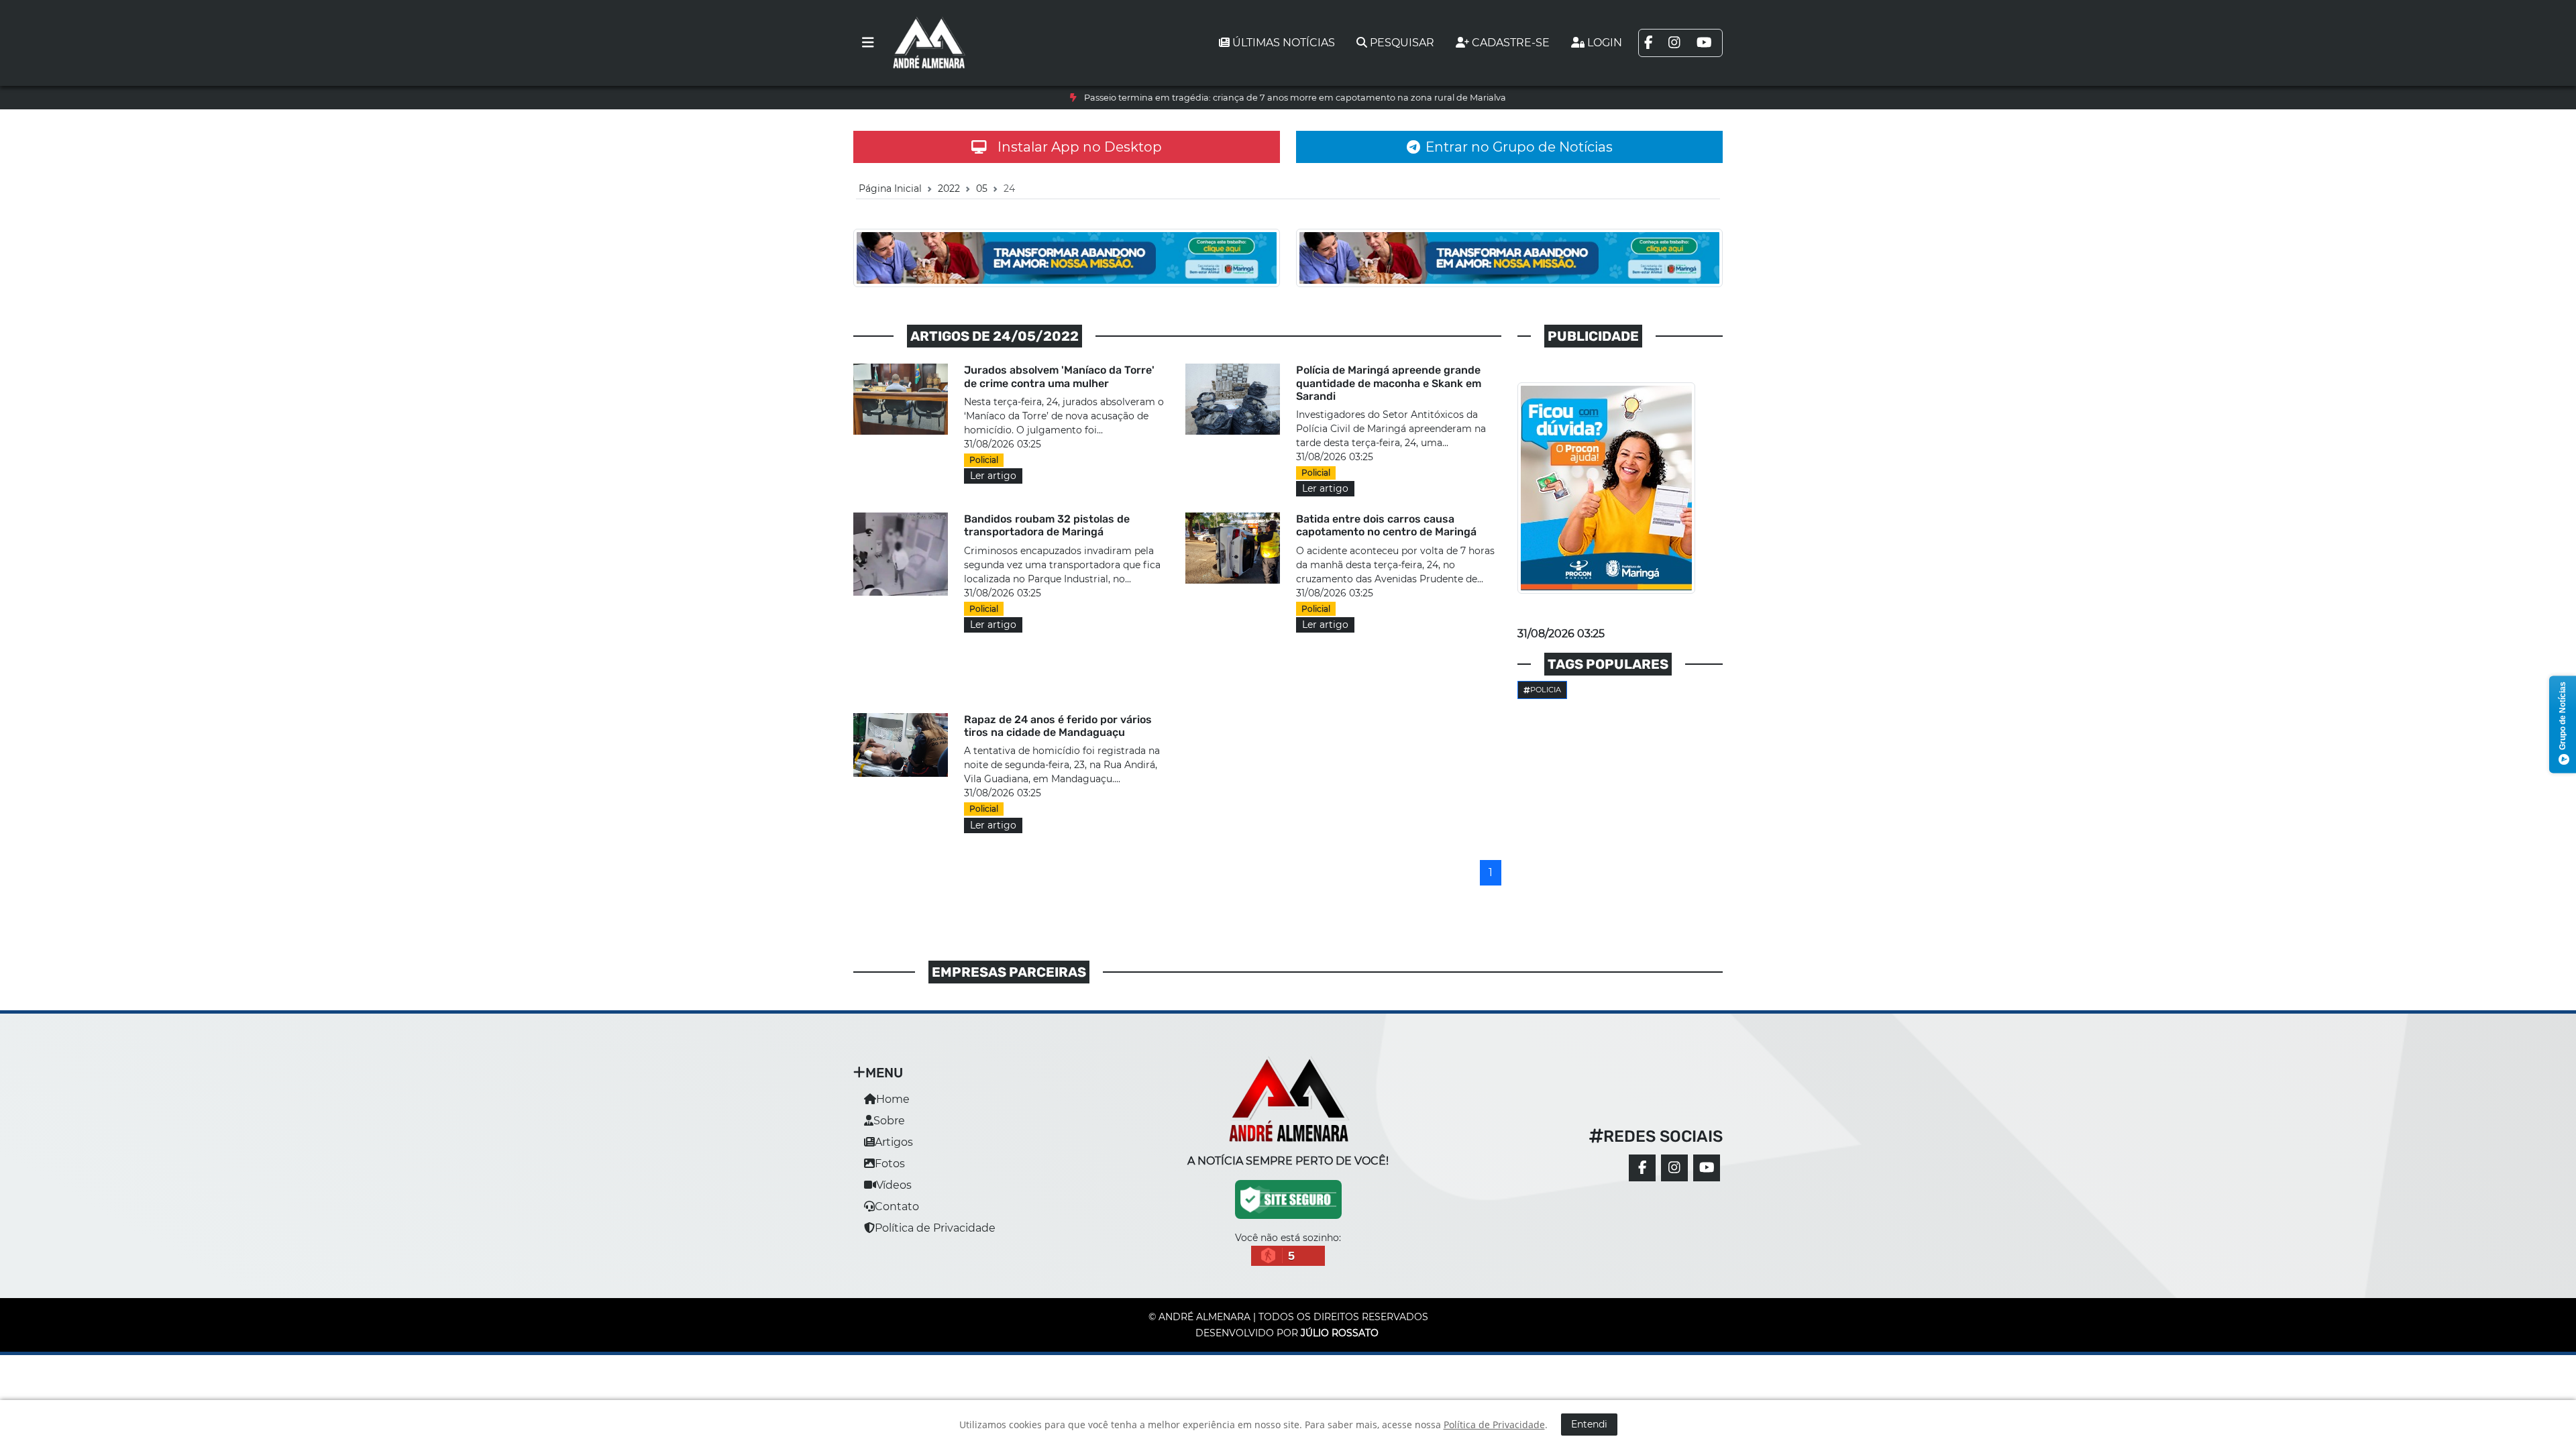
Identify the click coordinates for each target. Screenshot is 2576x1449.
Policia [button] (1546, 690)
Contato (897, 1206)
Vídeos (894, 1185)
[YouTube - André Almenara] (1707, 1168)
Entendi (1589, 1424)
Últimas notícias (1284, 43)
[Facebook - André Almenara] (1642, 1168)
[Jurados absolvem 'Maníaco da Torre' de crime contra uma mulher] (901, 398)
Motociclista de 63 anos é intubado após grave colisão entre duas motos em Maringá (1295, 98)
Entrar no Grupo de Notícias (1519, 147)
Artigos (894, 1142)
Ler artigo (993, 476)
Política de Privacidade (935, 1228)
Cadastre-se (1511, 43)
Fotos (890, 1164)
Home (893, 1099)
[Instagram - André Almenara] (1674, 1168)
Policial (984, 460)
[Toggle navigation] (868, 43)
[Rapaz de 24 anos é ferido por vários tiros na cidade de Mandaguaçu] (901, 744)
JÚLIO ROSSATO (1340, 1333)
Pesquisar (1402, 43)
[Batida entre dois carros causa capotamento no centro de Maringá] (1233, 547)
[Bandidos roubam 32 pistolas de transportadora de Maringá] (901, 554)
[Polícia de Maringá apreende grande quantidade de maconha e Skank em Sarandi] (1233, 398)
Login (1605, 43)
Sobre (889, 1121)
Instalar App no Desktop (1080, 147)
